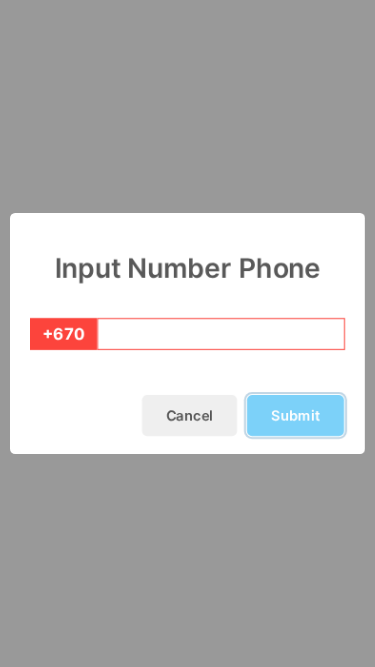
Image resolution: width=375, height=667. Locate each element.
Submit (295, 415)
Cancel (189, 415)
